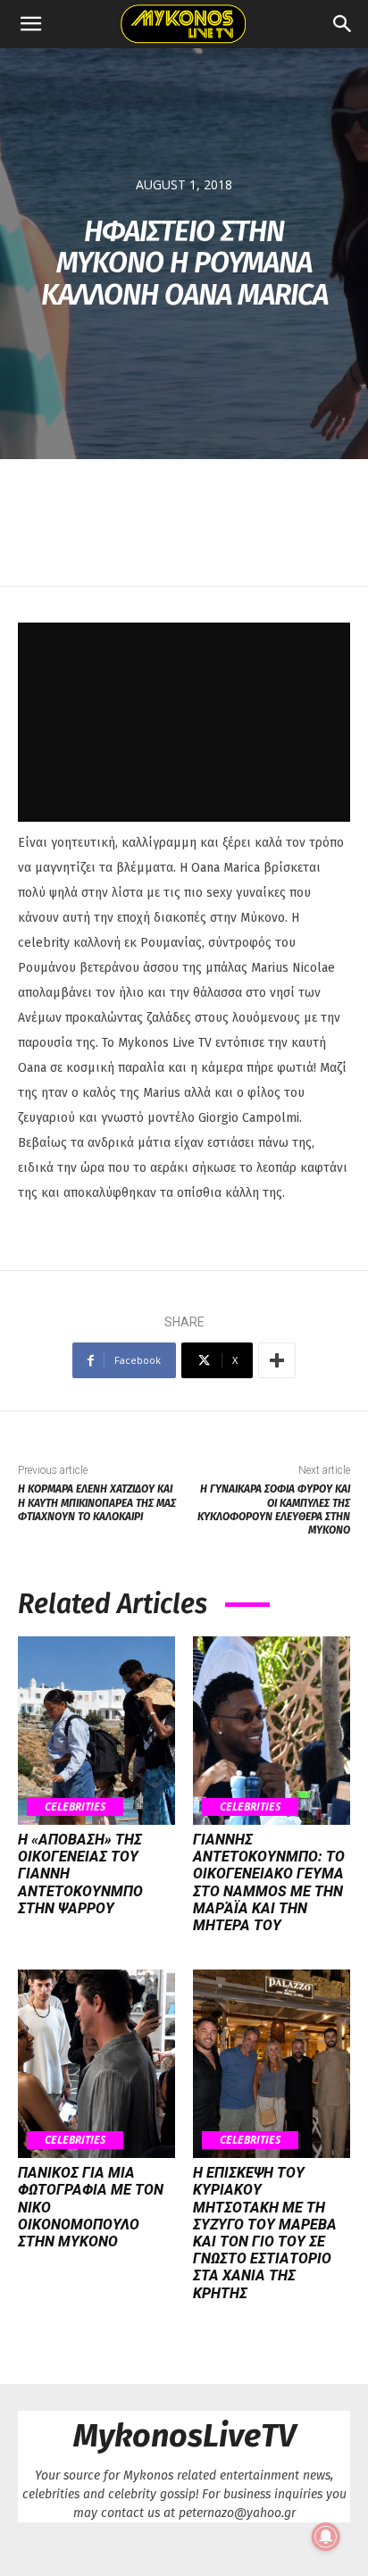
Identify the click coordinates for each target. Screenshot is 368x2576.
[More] (277, 1360)
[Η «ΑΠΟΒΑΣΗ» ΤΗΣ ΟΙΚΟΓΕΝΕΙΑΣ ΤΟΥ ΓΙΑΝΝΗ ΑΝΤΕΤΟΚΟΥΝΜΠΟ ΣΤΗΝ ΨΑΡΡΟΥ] (96, 1731)
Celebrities (75, 1807)
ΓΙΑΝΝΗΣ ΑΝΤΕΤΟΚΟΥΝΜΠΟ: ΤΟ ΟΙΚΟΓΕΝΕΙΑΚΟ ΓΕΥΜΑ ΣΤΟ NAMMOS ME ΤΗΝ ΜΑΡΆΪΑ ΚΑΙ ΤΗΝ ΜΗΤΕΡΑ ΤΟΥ (269, 1882)
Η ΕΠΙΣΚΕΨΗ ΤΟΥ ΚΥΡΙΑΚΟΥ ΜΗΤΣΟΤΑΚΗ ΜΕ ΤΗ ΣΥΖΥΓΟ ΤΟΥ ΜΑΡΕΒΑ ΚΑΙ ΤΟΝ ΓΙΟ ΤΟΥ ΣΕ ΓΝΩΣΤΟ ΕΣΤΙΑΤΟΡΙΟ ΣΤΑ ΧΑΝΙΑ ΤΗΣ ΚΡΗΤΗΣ (265, 2233)
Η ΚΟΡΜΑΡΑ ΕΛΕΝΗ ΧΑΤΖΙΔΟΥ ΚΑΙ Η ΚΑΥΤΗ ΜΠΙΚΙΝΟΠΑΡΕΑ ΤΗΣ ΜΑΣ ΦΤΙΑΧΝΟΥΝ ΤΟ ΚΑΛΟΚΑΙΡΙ (97, 1503)
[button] (30, 24)
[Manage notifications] (326, 2537)
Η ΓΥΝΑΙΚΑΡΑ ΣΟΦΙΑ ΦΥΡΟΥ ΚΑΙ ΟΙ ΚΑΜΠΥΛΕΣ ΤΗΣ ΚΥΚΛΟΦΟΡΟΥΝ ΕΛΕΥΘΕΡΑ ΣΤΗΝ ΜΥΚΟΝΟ (274, 1510)
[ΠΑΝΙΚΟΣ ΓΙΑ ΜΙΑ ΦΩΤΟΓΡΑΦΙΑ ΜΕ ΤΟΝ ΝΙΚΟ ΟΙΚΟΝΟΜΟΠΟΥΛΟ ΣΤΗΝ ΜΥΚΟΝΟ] (96, 2064)
